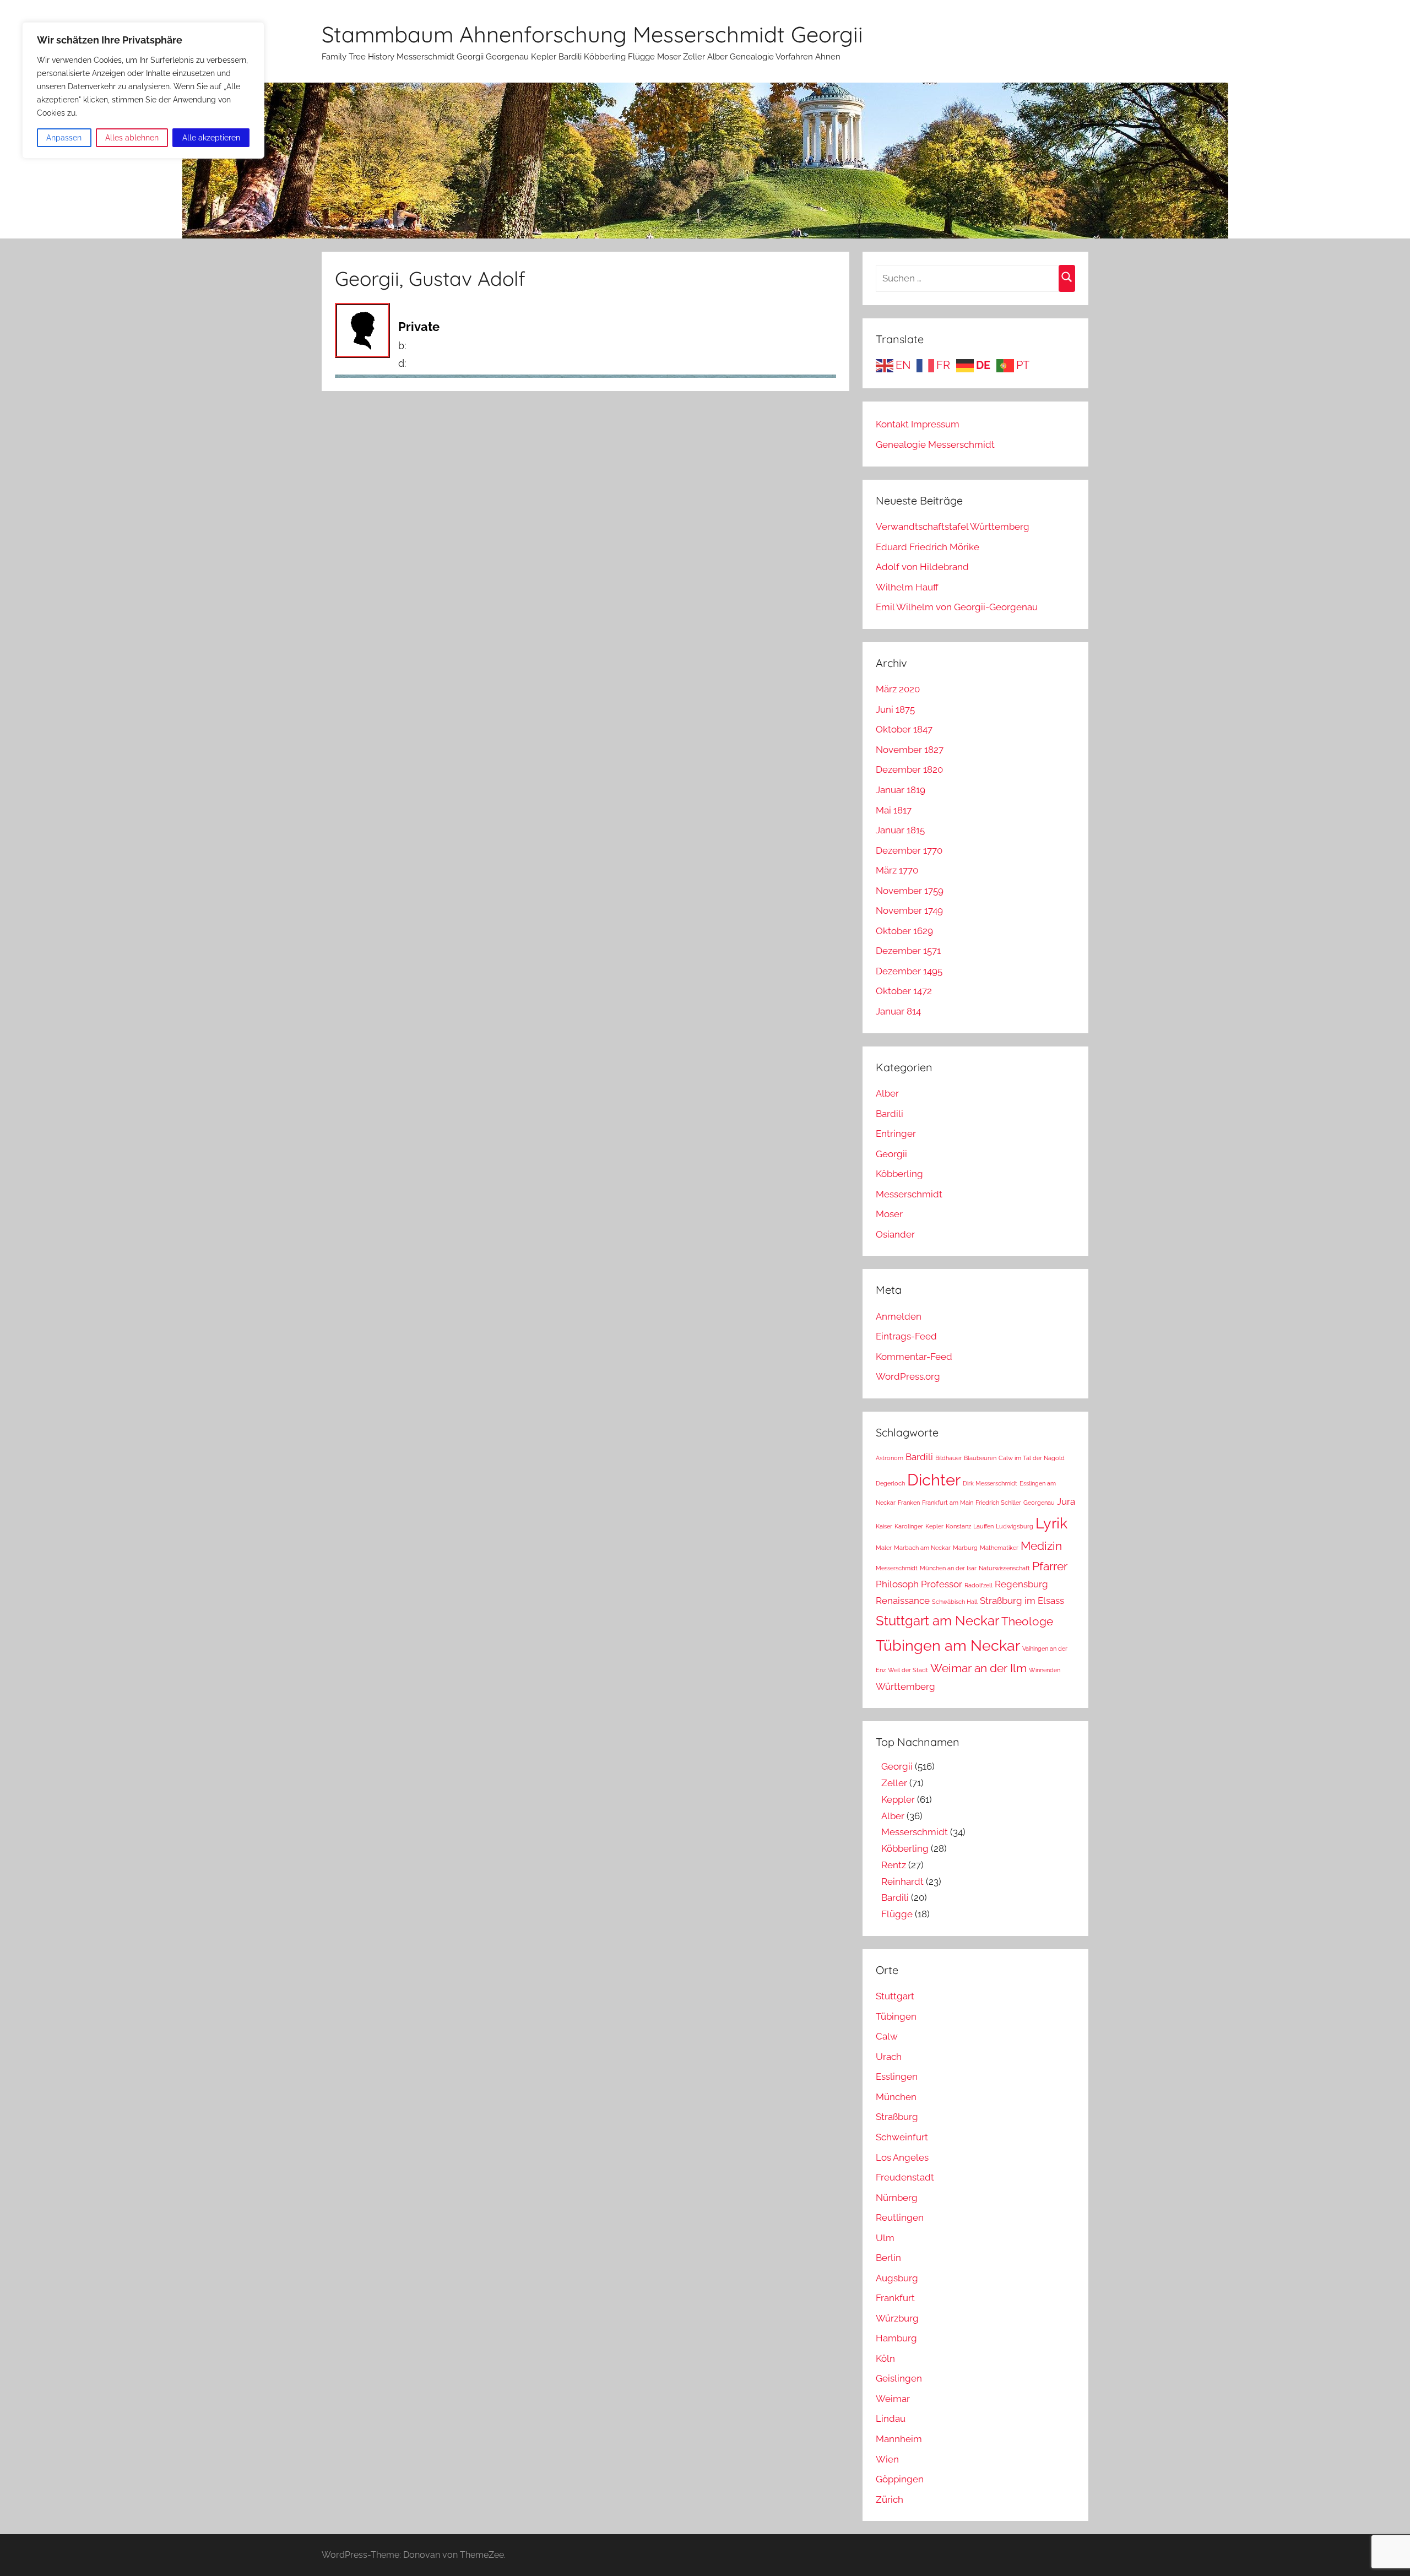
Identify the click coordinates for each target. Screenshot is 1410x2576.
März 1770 (897, 870)
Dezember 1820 (909, 769)
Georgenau (1039, 1503)
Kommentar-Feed (914, 1357)
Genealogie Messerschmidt (935, 444)
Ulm (885, 2238)
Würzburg (897, 2318)
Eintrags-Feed (906, 1336)
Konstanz (958, 1526)
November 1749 (909, 910)
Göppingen (900, 2479)
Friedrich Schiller (998, 1503)
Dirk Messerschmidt (990, 1483)
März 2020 (898, 689)
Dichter (934, 1480)
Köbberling (899, 1174)
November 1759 (910, 891)
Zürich (890, 2499)
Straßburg (897, 2117)
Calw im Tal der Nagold (1032, 1458)
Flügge (897, 1914)
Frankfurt (895, 2298)
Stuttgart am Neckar (937, 1621)
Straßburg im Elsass (1022, 1601)
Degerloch (890, 1483)
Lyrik (1051, 1523)
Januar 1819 (901, 790)
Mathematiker (999, 1548)
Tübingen (896, 2016)
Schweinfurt (902, 2137)
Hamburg (896, 2338)
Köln (885, 2358)
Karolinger (909, 1526)
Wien (887, 2459)
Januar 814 (898, 1011)
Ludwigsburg (1015, 1526)
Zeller (894, 1783)
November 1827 (910, 750)
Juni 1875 (895, 709)
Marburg (965, 1548)
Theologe (1027, 1621)
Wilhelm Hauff (907, 587)
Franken (909, 1503)
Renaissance (903, 1601)
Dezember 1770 (909, 850)
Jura (1066, 1501)
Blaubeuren (980, 1458)
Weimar (893, 2399)
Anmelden (899, 1316)
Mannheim (899, 2439)
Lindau (891, 2418)
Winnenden (1045, 1670)
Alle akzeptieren (211, 138)
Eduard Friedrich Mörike (928, 547)
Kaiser (884, 1526)
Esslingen (897, 2076)
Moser (889, 1214)
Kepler (934, 1526)
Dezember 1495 (909, 971)
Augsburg (897, 2278)
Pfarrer (1050, 1566)
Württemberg (905, 1686)
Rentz (894, 1865)
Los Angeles (902, 2157)
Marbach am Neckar (922, 1548)
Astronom (890, 1458)
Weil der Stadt (908, 1670)
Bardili (890, 1114)
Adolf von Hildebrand (922, 567)
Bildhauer (948, 1458)
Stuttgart (895, 1996)
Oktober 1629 (904, 931)
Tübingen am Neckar (948, 1645)
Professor (942, 1584)
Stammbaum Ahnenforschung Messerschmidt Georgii (592, 34)
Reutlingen (900, 2217)
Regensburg (1021, 1584)
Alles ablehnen (132, 138)
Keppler (898, 1799)
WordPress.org (908, 1376)
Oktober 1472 (904, 991)
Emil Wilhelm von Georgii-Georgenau (957, 607)
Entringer (896, 1134)
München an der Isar (948, 1568)
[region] (143, 90)
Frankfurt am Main (948, 1503)
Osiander (895, 1234)
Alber (887, 1093)
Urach (889, 2057)
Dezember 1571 (908, 951)
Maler (884, 1548)
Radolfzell (978, 1585)
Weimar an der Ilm (978, 1668)
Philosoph (897, 1584)
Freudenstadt (905, 2177)
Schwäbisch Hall (955, 1602)
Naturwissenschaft (1004, 1568)
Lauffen (983, 1526)
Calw (887, 2036)
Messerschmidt (909, 1194)
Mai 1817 (894, 810)
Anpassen (64, 138)
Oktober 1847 (904, 729)
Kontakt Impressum (918, 424)
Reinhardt (902, 1881)
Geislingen (899, 2378)
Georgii (891, 1154)
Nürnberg (897, 2198)
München (896, 2097)
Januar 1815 (900, 830)
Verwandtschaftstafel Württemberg (953, 527)
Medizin (1041, 1546)
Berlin (888, 2258)
